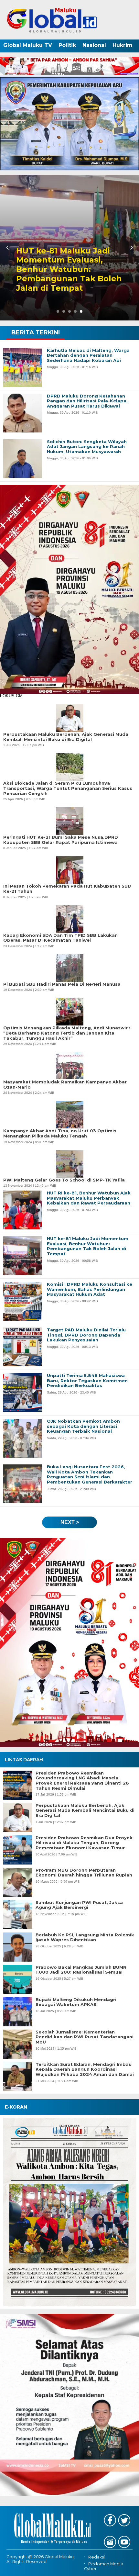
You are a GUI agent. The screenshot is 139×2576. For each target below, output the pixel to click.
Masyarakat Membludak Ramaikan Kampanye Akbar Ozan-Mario (65, 1085)
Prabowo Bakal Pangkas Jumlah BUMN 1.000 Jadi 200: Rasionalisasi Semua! (81, 1970)
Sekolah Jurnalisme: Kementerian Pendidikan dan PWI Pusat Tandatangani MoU (85, 2037)
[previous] (8, 248)
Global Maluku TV (28, 45)
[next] (131, 248)
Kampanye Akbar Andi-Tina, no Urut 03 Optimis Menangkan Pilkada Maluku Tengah (60, 1133)
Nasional (94, 45)
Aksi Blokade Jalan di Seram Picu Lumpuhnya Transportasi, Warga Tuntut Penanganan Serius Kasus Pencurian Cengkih (68, 788)
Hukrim (123, 45)
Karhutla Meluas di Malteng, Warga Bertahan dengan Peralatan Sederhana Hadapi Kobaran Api (60, 269)
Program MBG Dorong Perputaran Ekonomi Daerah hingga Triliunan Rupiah (84, 1873)
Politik (67, 45)
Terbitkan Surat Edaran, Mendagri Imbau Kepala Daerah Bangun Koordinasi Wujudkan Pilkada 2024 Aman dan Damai (85, 2069)
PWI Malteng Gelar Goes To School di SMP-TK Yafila (64, 1180)
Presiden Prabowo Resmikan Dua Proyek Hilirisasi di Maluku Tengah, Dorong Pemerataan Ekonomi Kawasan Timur (84, 1843)
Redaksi (96, 2557)
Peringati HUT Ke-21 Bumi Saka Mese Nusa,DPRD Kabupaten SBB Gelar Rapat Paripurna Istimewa (61, 840)
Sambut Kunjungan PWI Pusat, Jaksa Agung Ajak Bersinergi (79, 1905)
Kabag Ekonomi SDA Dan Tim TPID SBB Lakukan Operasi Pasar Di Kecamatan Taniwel (60, 938)
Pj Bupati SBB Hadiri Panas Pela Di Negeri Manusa (62, 984)
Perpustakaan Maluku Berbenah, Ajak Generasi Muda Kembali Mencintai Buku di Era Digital (85, 1810)
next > (70, 1522)
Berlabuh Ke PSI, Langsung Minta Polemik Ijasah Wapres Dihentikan (85, 1938)
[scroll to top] (128, 2567)
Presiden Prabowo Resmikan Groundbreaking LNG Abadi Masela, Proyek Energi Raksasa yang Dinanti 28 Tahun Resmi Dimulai (82, 1781)
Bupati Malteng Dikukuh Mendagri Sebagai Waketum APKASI (76, 2002)
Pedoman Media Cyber (104, 2566)
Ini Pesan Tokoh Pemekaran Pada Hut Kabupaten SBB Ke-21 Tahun (67, 889)
